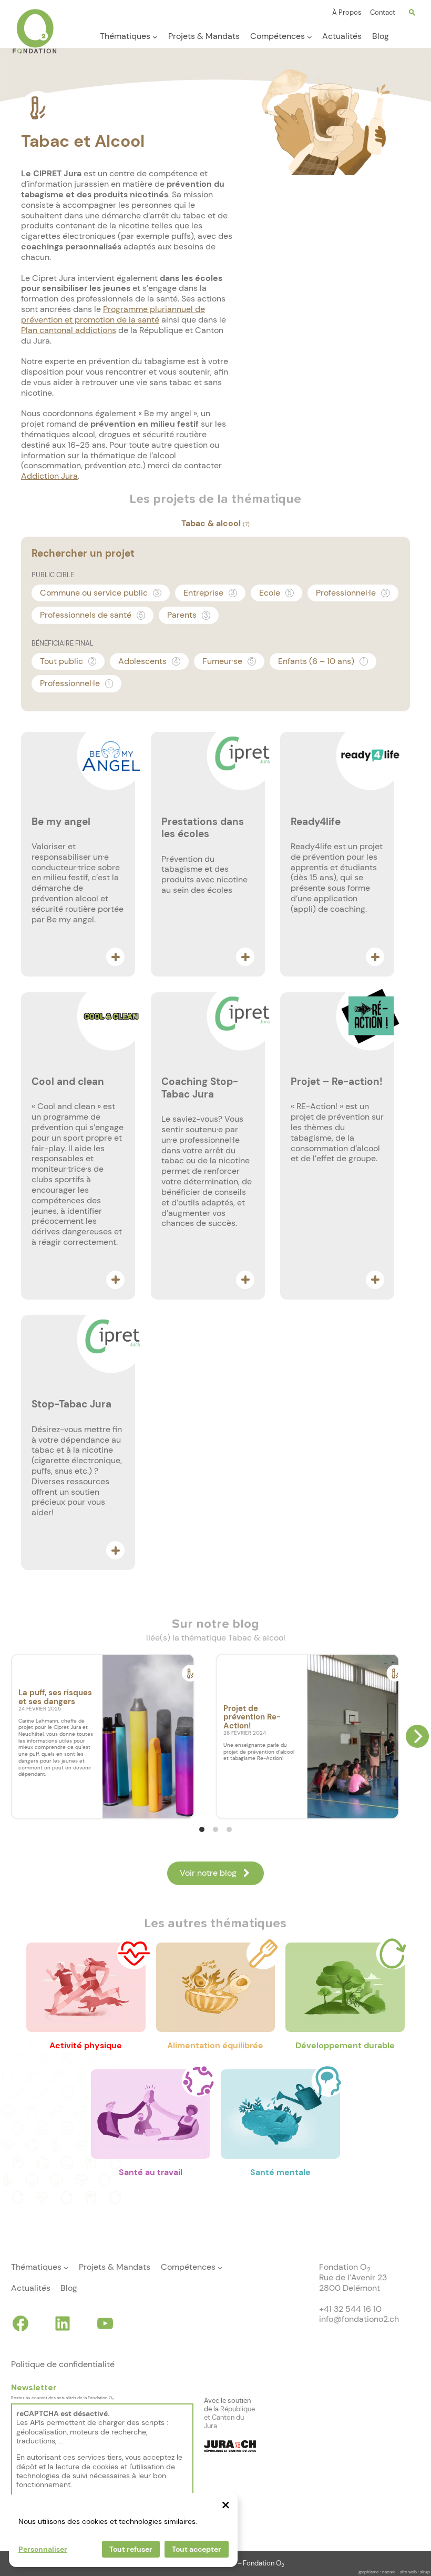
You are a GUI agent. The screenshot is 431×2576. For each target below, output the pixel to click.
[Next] (417, 1736)
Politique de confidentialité (63, 2364)
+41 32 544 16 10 (350, 2309)
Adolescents (148, 661)
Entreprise (209, 593)
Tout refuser (131, 2549)
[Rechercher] (412, 13)
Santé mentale (280, 2172)
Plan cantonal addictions (69, 330)
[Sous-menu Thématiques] (155, 37)
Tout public (67, 661)
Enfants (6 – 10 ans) (321, 661)
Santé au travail (151, 2172)
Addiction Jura (49, 476)
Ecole (275, 593)
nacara (389, 2572)
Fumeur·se (228, 661)
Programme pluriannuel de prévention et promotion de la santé (113, 314)
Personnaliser (43, 2549)
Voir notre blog (208, 1873)
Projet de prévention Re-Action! (252, 1717)
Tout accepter (197, 2549)
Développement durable (345, 2045)
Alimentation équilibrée (215, 2045)
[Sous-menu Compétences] (310, 37)
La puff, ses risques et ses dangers (55, 1697)
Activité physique (86, 2045)
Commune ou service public (100, 593)
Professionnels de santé (91, 615)
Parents (188, 615)
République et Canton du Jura (229, 2417)
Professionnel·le (352, 593)
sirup (425, 2572)
